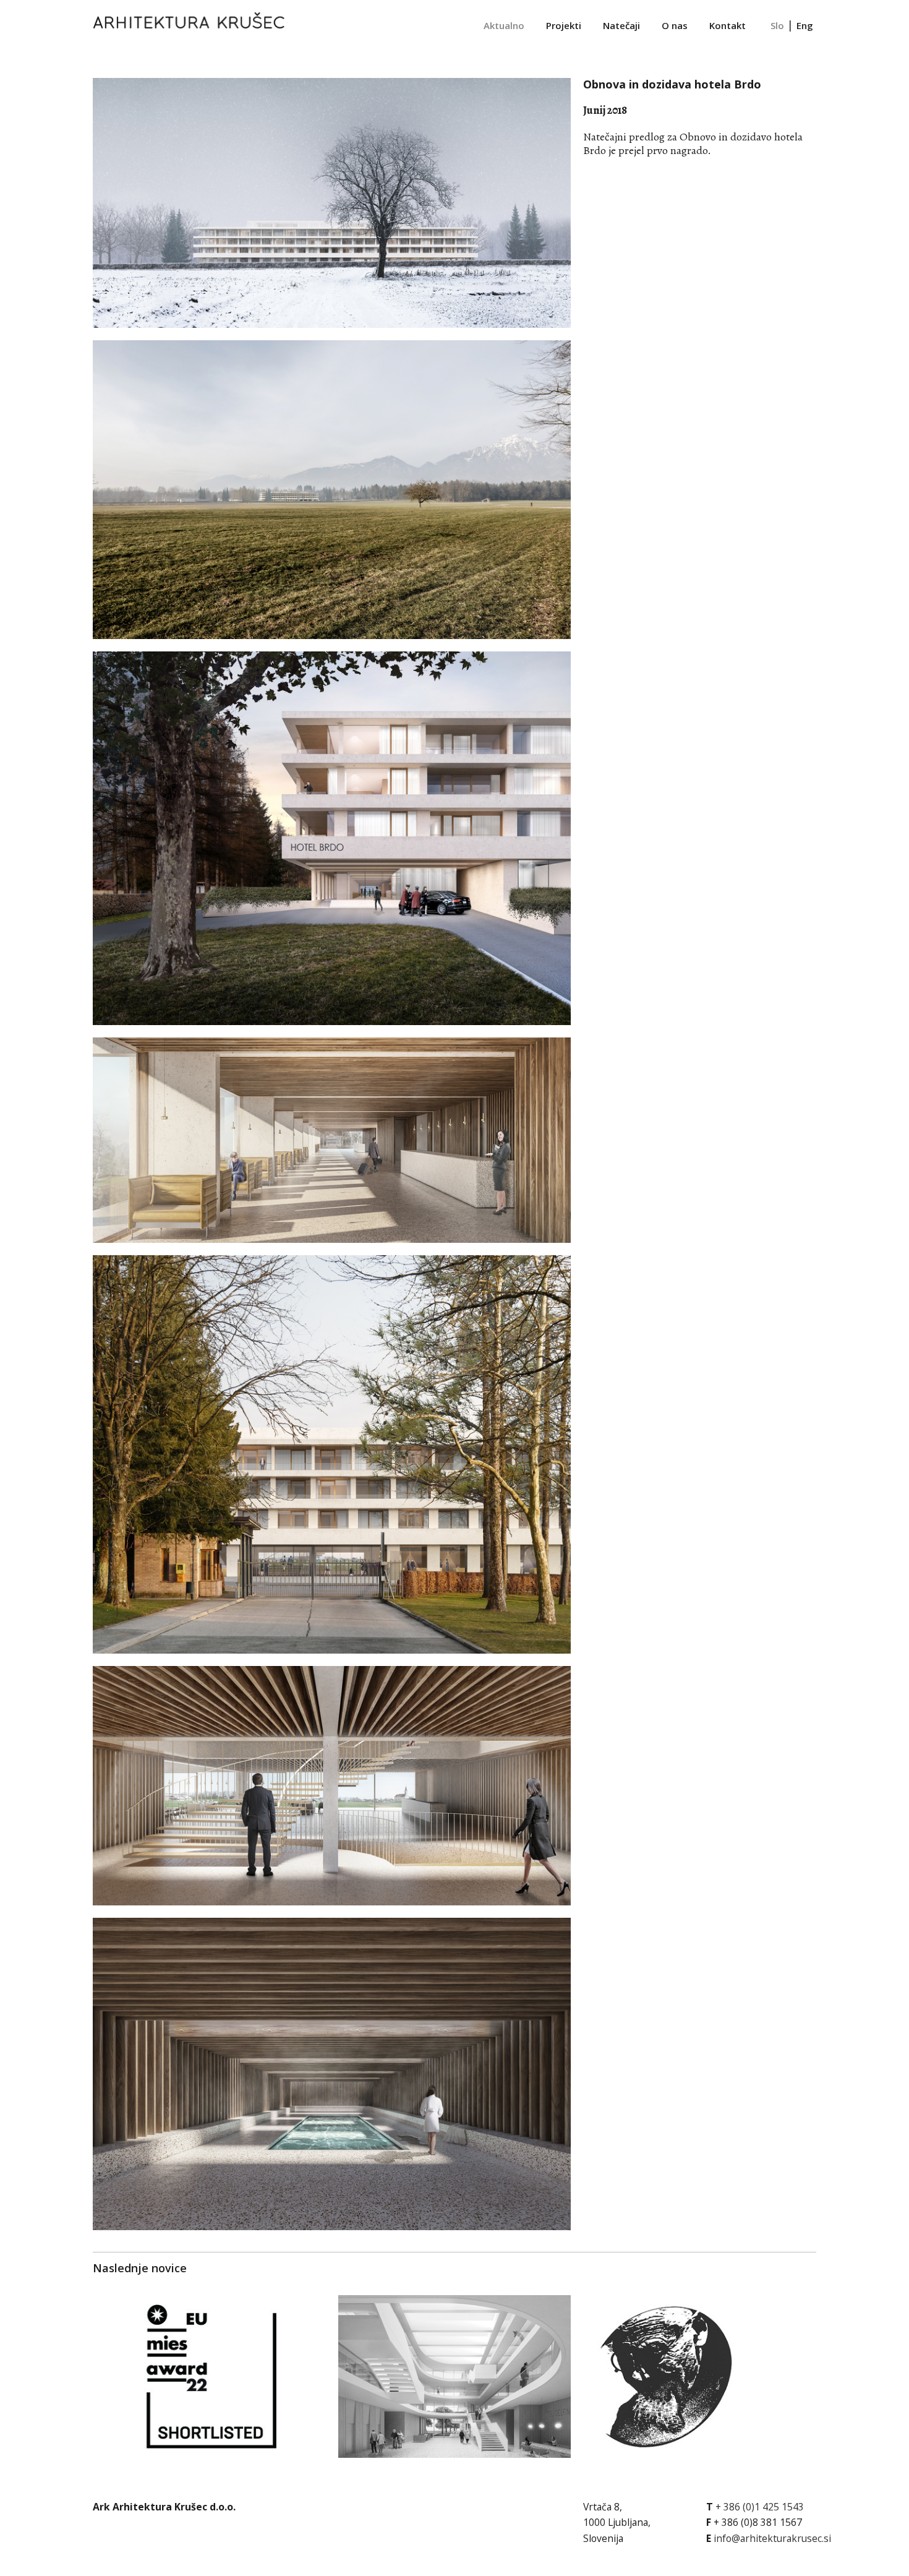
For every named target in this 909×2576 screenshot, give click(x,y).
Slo (777, 25)
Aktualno (504, 25)
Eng (805, 25)
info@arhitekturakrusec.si (772, 2538)
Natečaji (621, 25)
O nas (675, 25)
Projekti (564, 25)
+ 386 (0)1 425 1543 (760, 2507)
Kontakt (728, 25)
